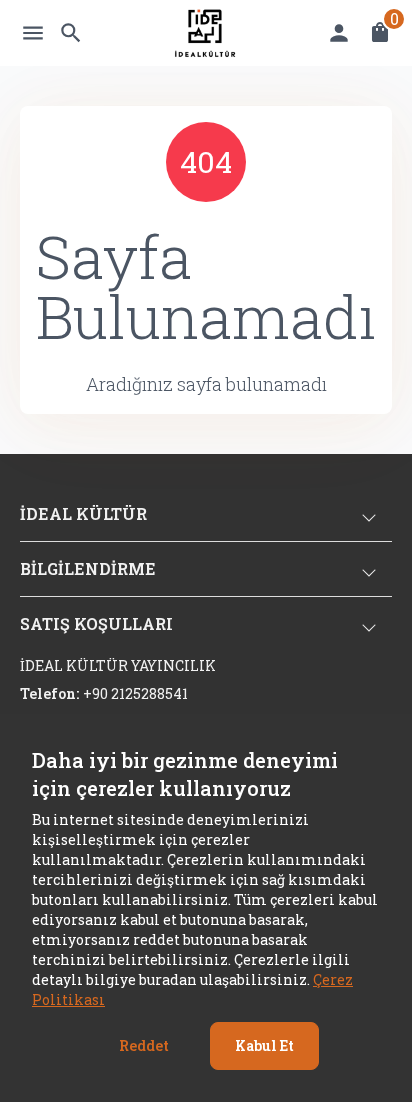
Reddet (144, 1045)
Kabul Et (264, 1045)
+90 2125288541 (135, 693)
